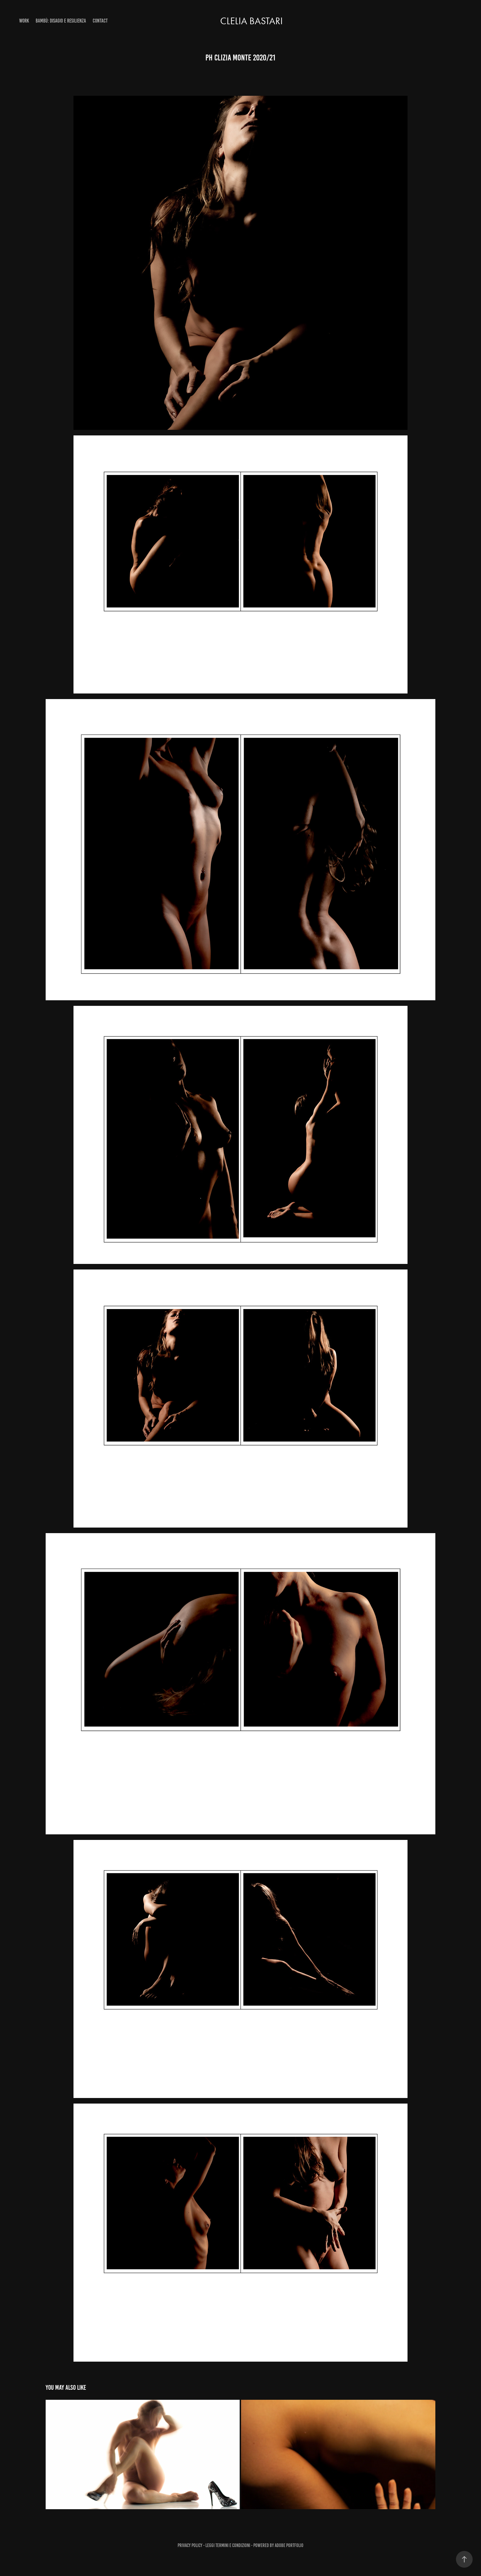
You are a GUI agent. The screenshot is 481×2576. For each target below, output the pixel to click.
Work (24, 21)
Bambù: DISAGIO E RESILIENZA (61, 21)
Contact (100, 21)
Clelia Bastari (251, 21)
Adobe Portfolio (289, 2545)
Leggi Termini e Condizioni (228, 2545)
